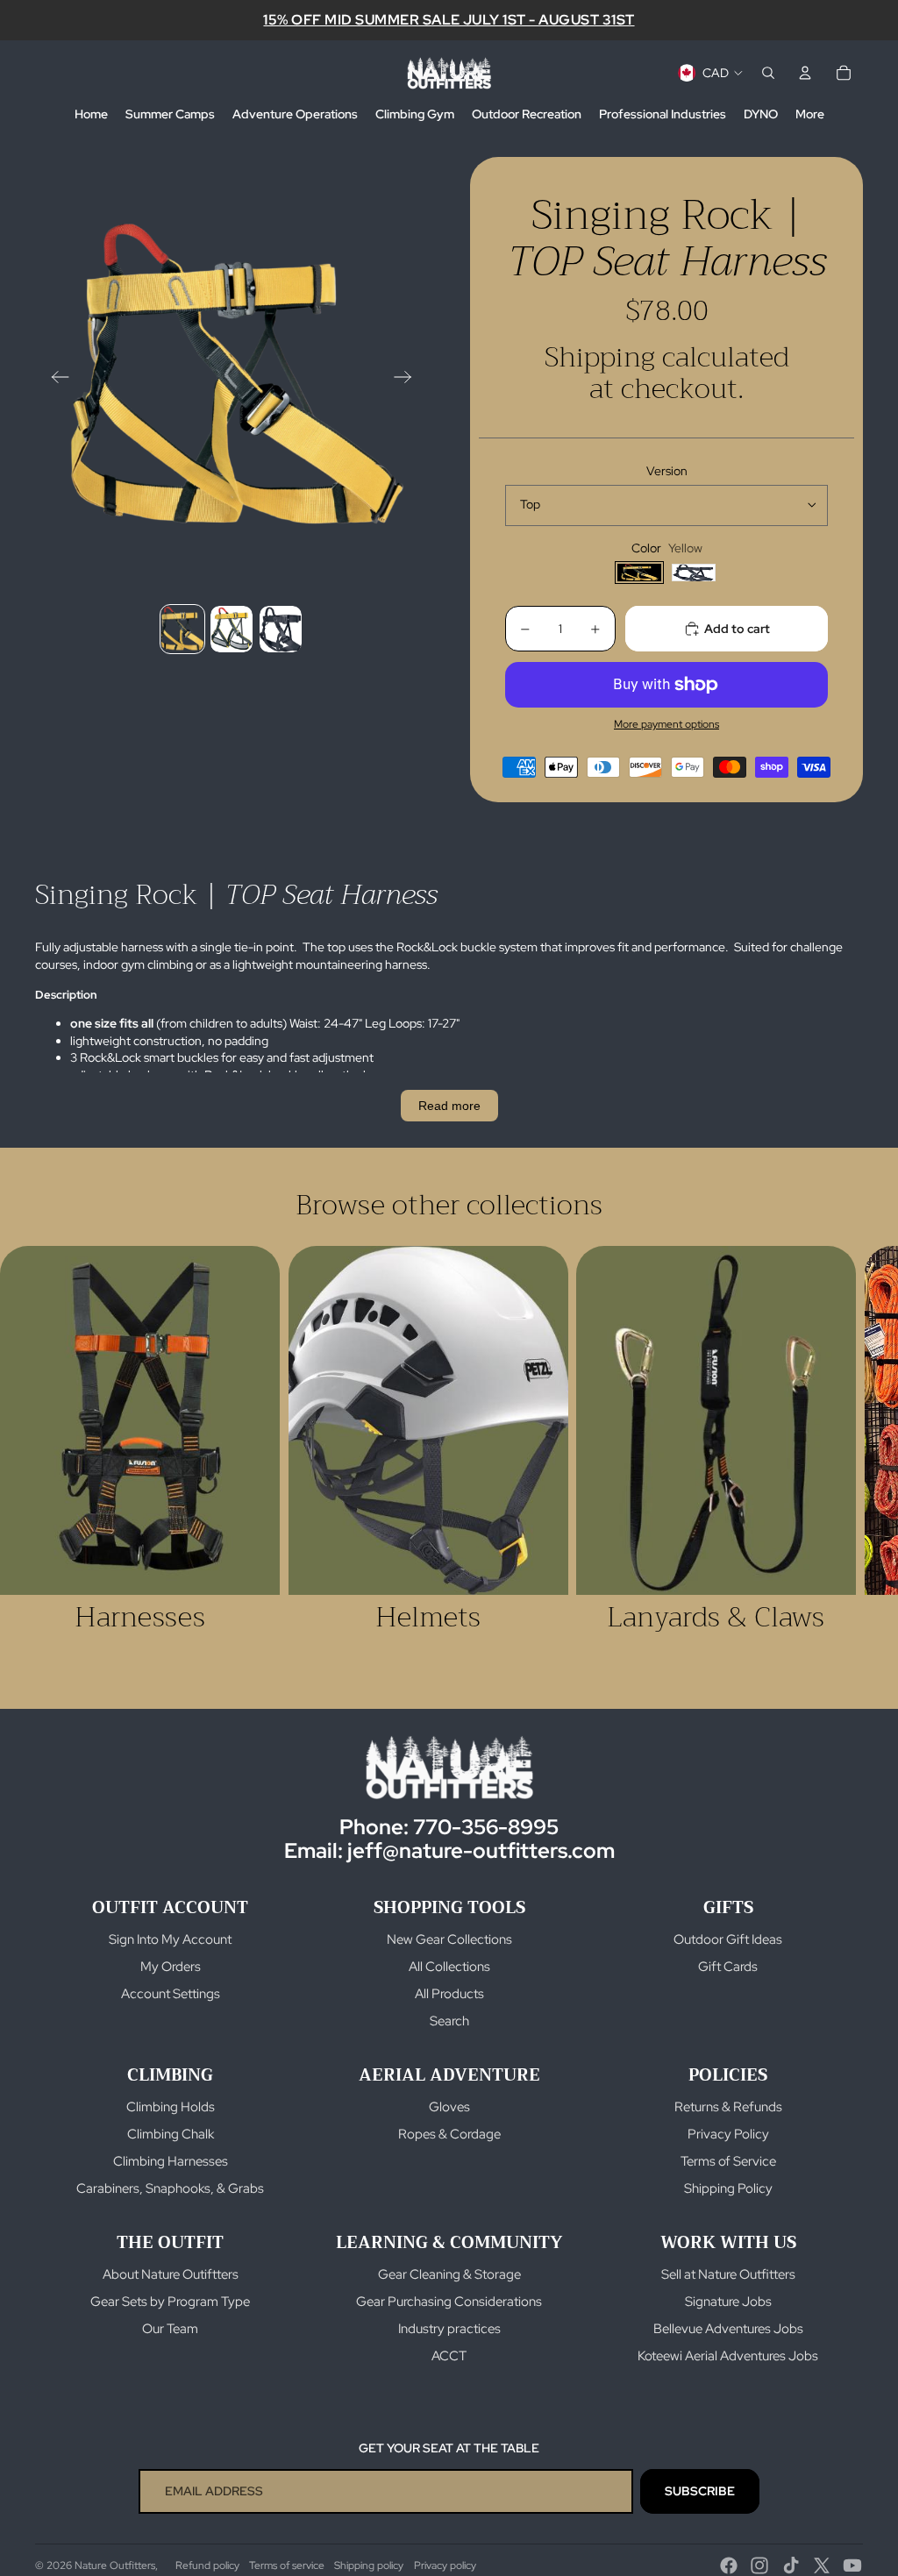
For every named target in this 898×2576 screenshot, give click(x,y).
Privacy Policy (728, 2134)
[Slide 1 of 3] (182, 629)
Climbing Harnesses (171, 2161)
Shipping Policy (728, 2188)
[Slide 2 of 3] (232, 629)
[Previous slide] (55, 379)
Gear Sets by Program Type (170, 2302)
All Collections (449, 1967)
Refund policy (207, 2565)
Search (449, 2021)
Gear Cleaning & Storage (449, 2274)
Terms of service (287, 2565)
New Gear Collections (449, 1939)
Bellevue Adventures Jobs (728, 2329)
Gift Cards (728, 1967)
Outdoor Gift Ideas (728, 1939)
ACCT (449, 2356)
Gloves (449, 2107)
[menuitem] (91, 115)
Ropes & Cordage (449, 2134)
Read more (449, 1106)
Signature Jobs (728, 2302)
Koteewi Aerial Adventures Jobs (728, 2356)
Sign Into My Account (170, 1939)
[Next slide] (408, 379)
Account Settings (171, 1994)
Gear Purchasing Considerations (449, 2302)
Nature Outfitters (115, 2565)
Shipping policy (369, 2565)
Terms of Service (728, 2161)
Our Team (170, 2329)
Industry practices (449, 2329)
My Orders (171, 1967)
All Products (449, 1994)
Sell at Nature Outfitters (728, 2274)
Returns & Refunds (728, 2107)
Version (667, 471)
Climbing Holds (171, 2107)
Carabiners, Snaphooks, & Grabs (170, 2188)
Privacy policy (445, 2565)
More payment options (666, 724)
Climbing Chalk (171, 2134)
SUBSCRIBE (700, 2491)
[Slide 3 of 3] (281, 629)
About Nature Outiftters (171, 2274)
